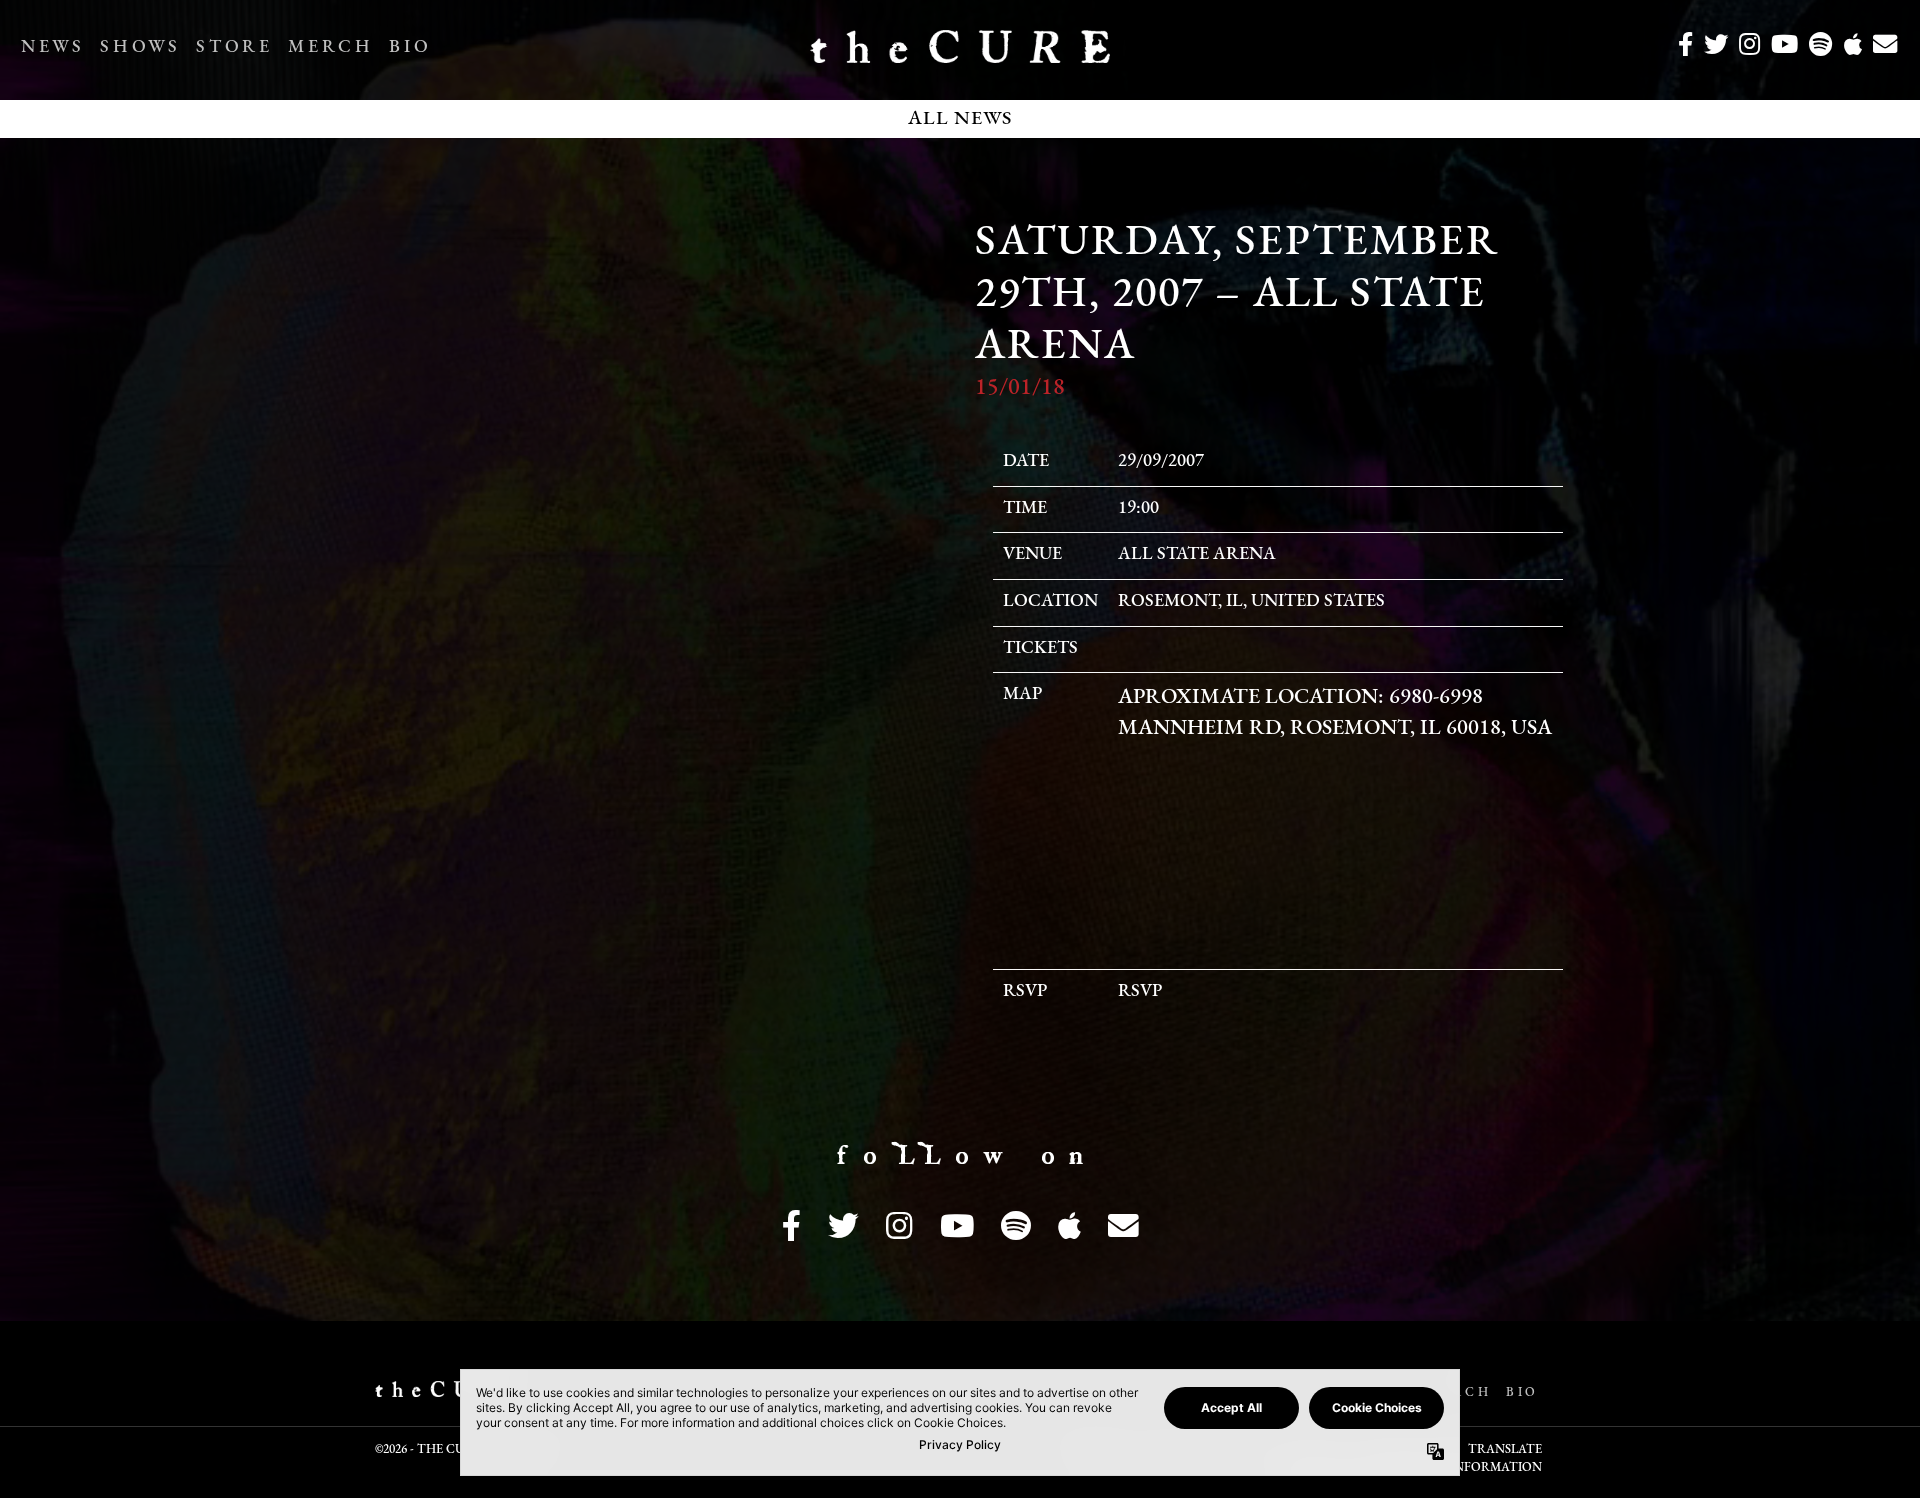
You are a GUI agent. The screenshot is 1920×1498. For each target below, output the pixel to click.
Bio (410, 48)
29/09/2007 (1161, 462)
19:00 (1138, 509)
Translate (1505, 1450)
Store (234, 48)
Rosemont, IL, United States (1251, 602)
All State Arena (1197, 555)
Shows (140, 48)
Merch (330, 48)
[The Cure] (960, 55)
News (52, 48)
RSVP (1140, 992)
